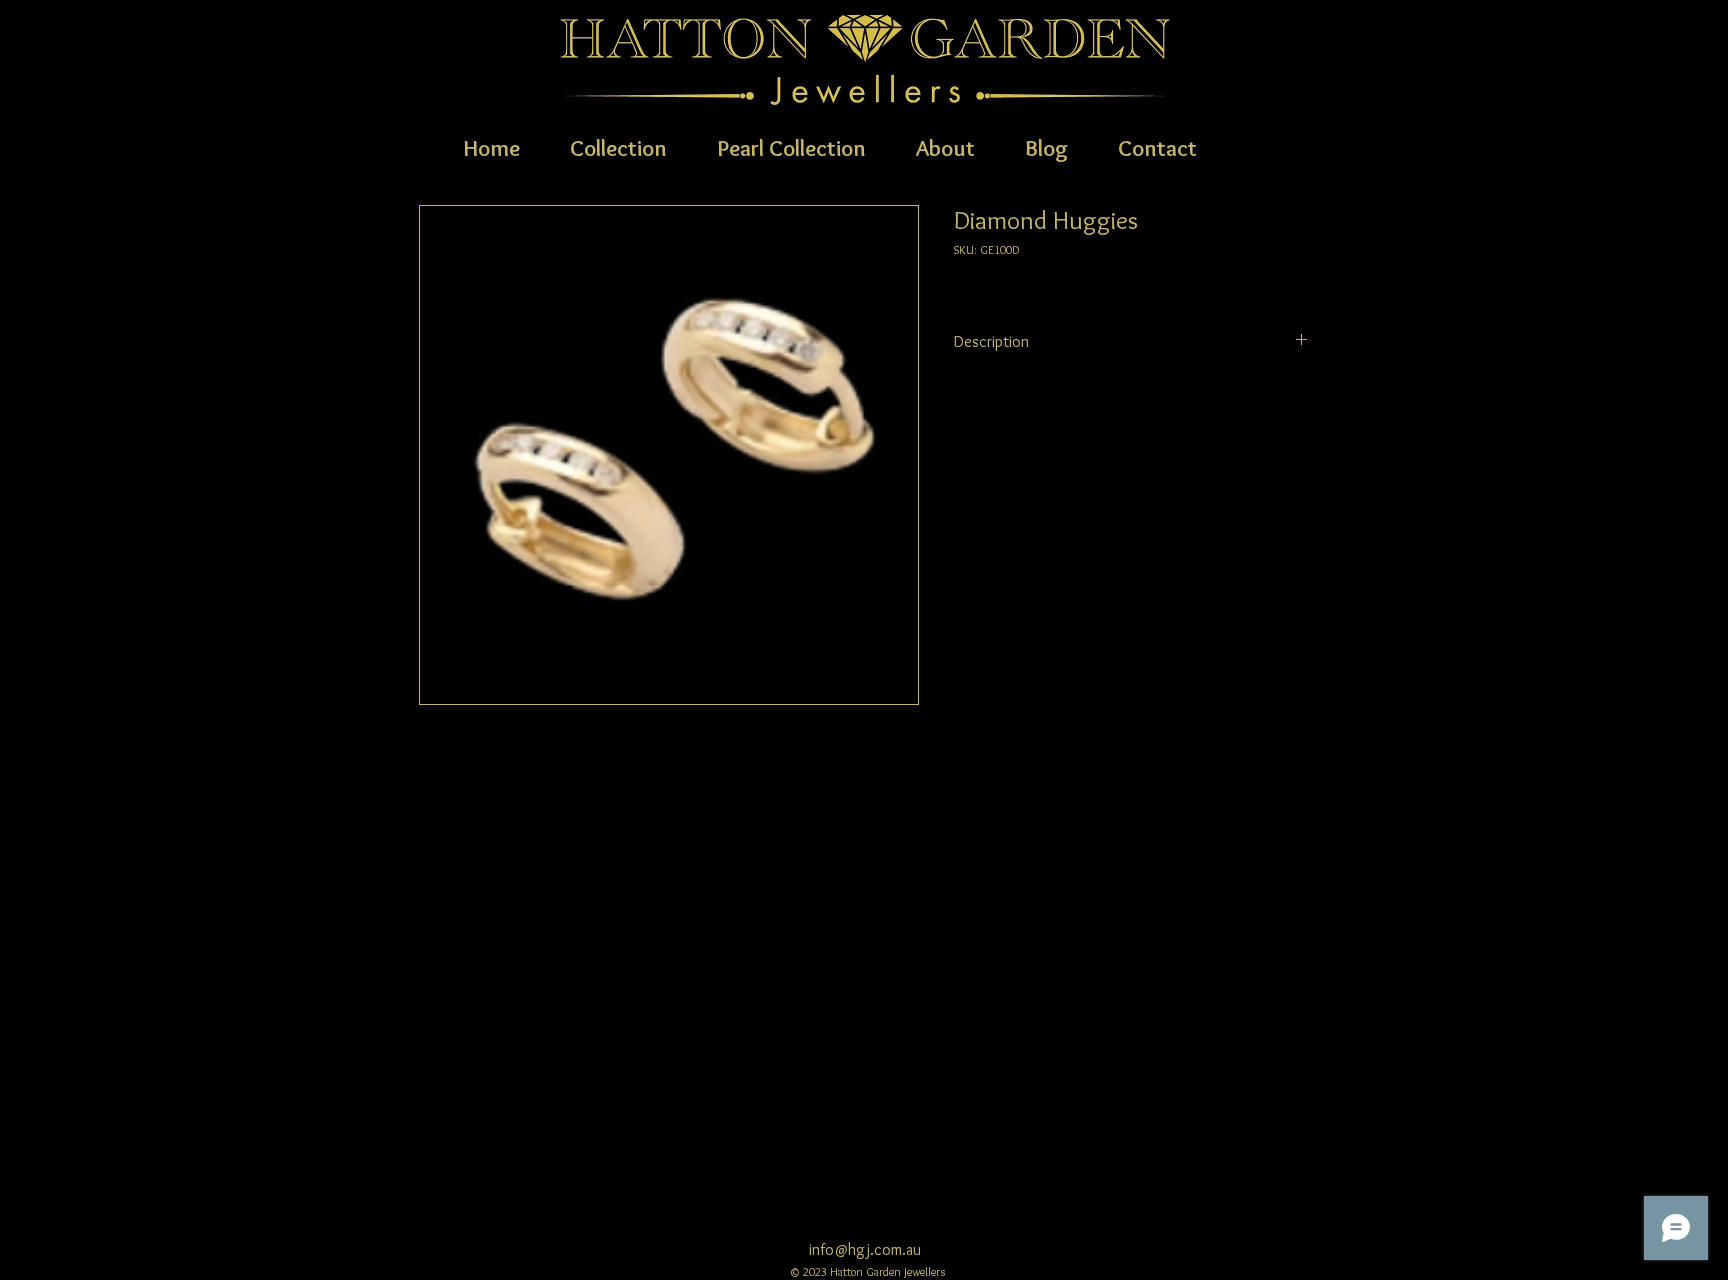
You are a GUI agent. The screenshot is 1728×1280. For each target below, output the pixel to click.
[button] (618, 146)
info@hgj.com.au (865, 1249)
